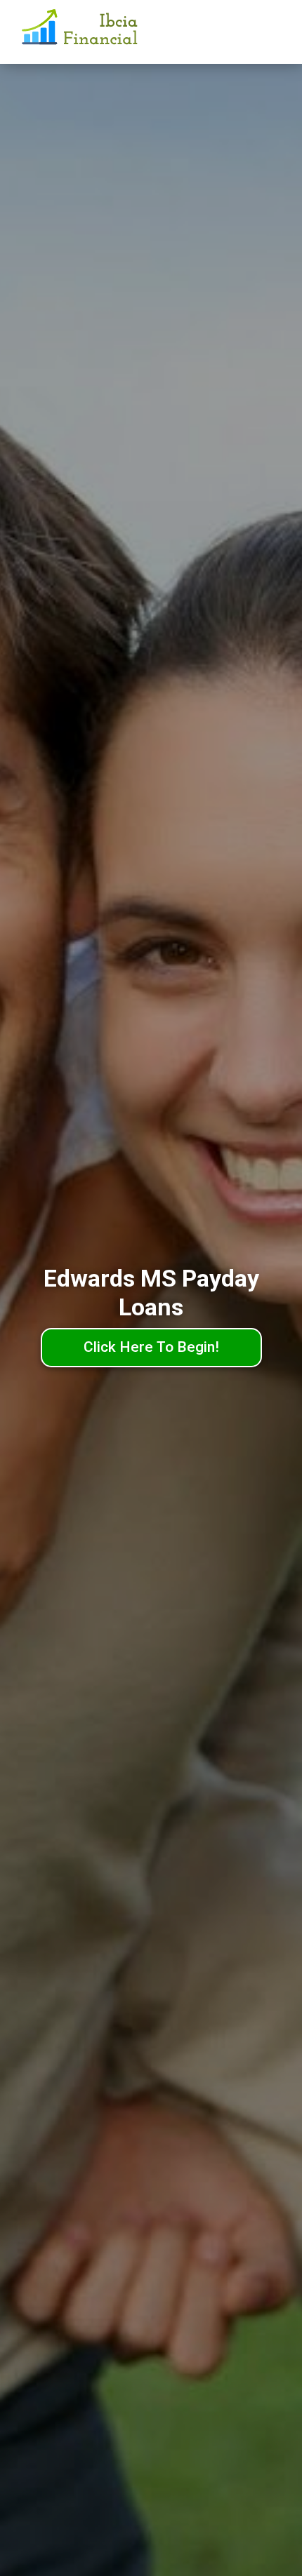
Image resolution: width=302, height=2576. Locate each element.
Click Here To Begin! (151, 1347)
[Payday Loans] (81, 32)
